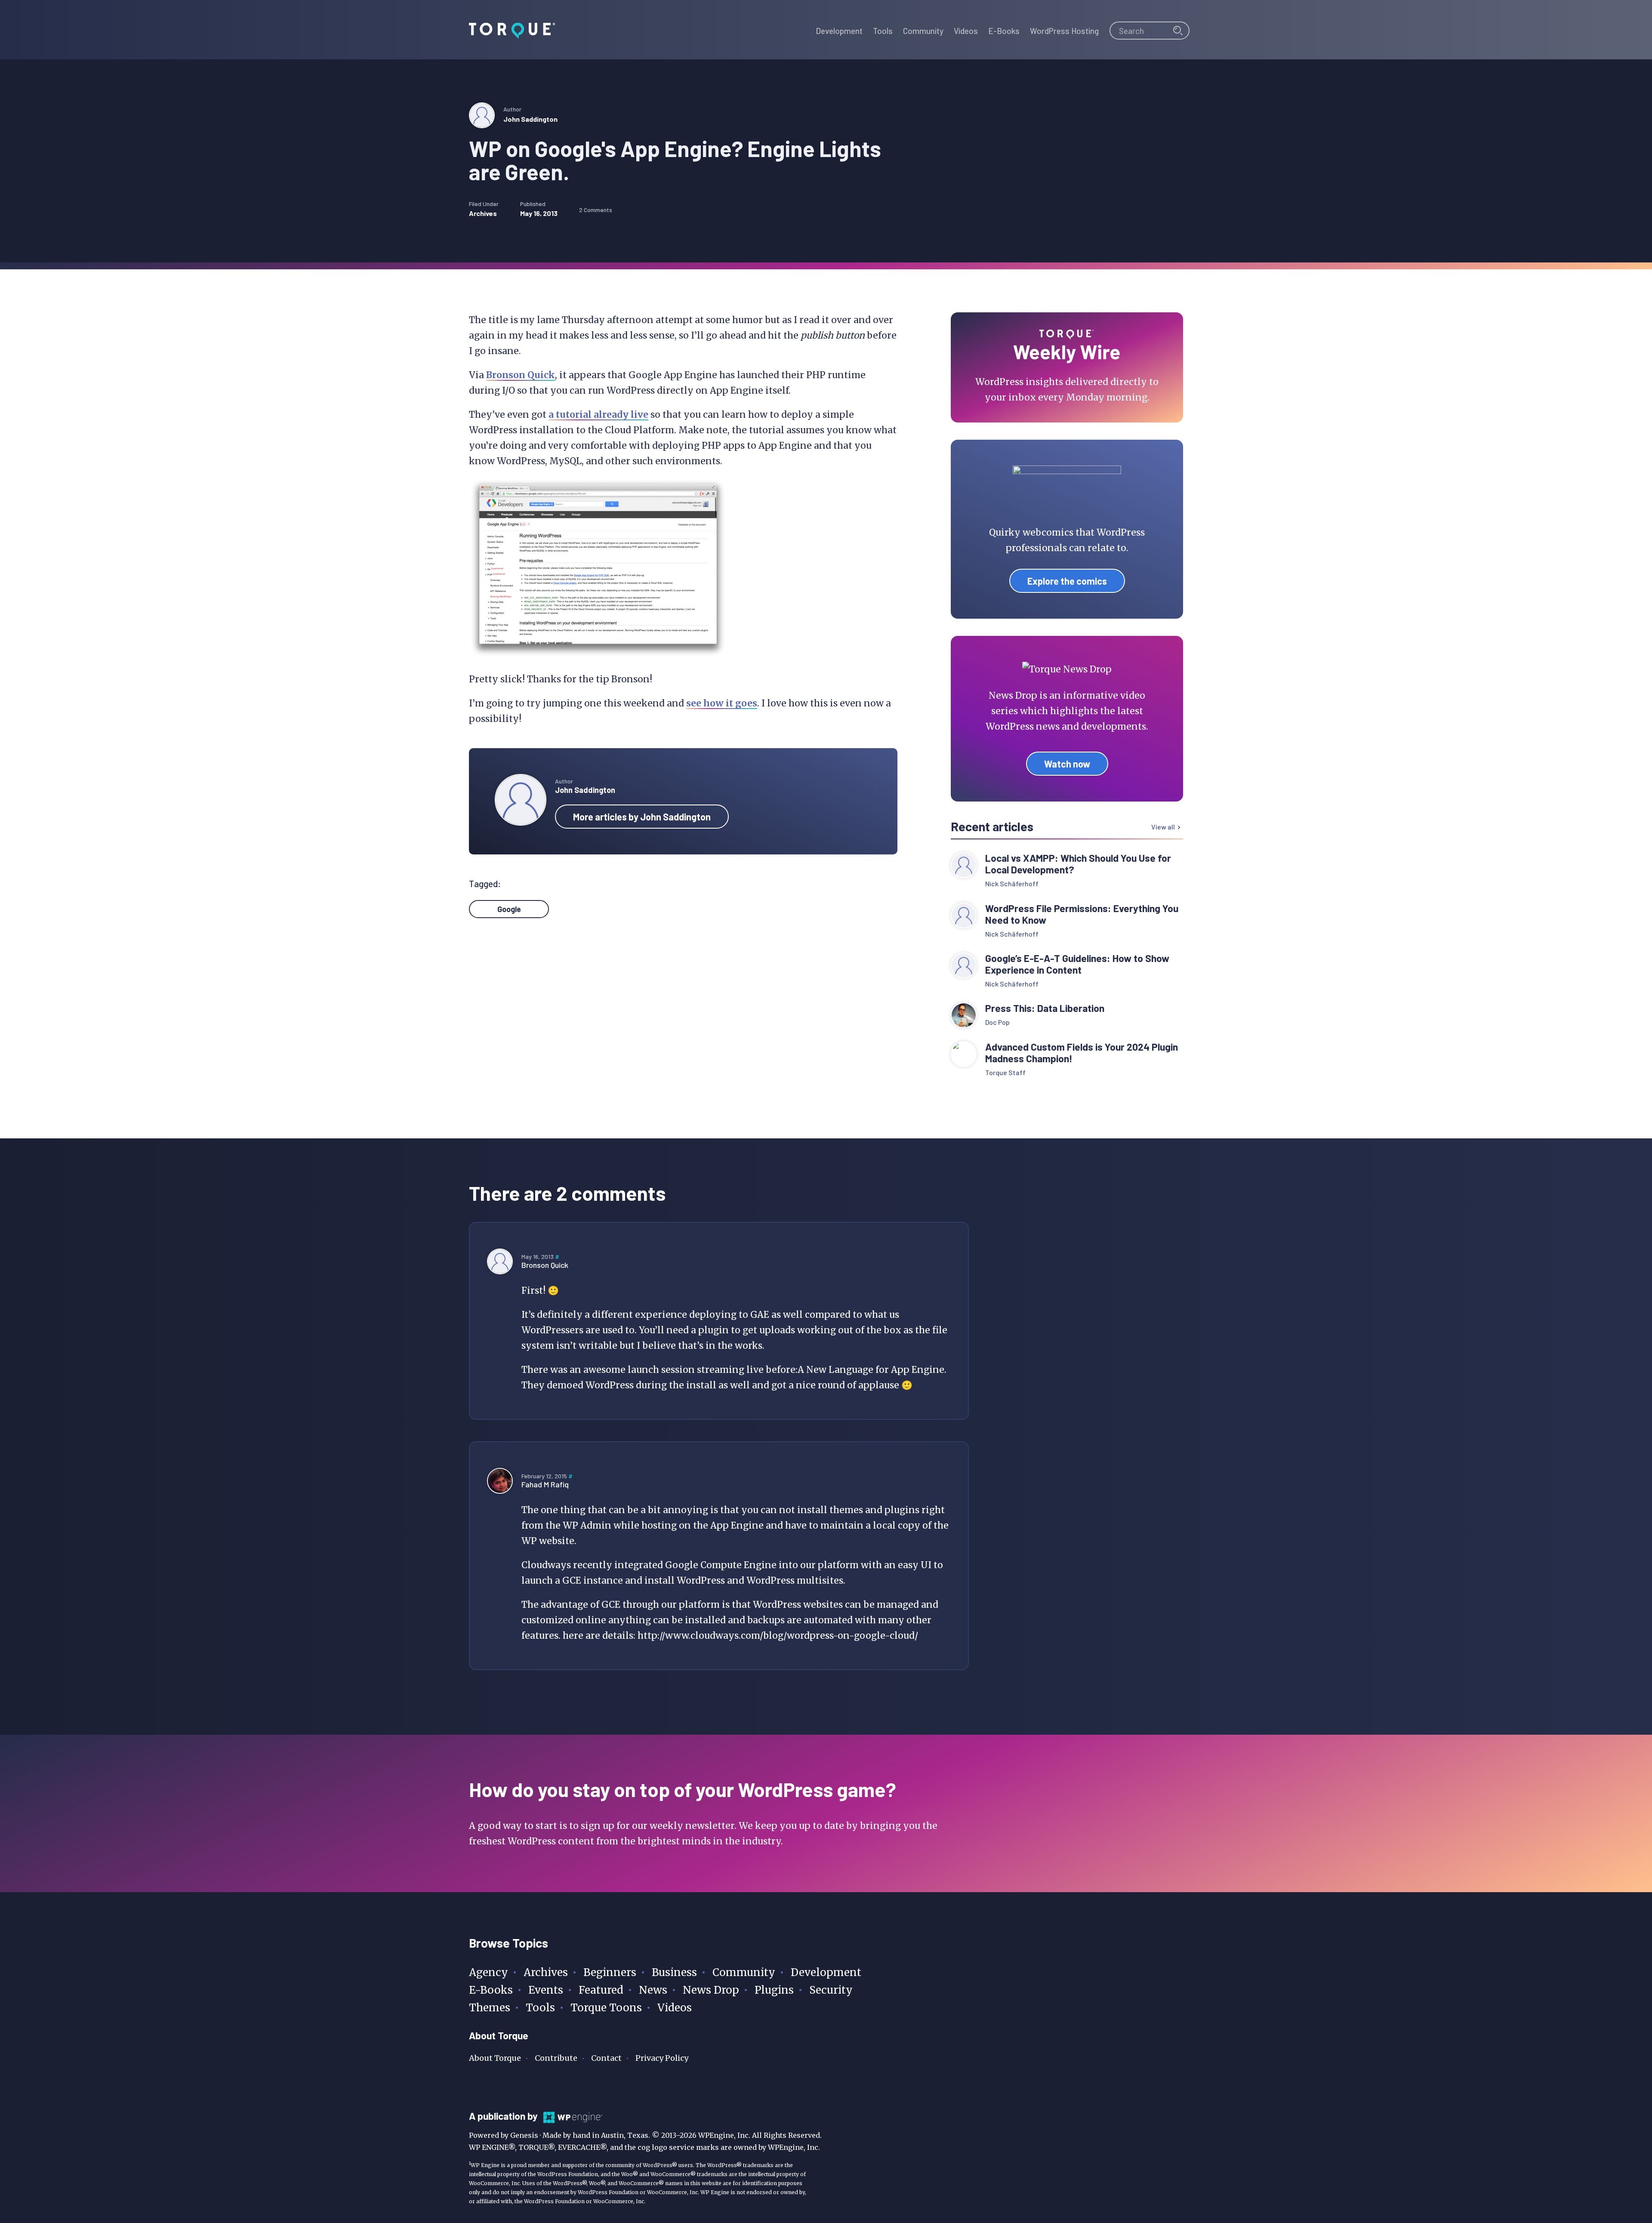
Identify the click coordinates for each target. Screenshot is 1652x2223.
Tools (540, 2008)
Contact (606, 2058)
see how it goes (722, 703)
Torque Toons (606, 2008)
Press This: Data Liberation (1045, 1008)
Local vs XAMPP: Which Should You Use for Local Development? (1078, 864)
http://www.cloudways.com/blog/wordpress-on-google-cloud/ (778, 1636)
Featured (601, 1990)
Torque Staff (1005, 1072)
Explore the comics (1067, 581)
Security (831, 1990)
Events (546, 1990)
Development (826, 1972)
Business (674, 1972)
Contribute (556, 2058)
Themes (490, 2008)
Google (509, 909)
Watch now (1067, 764)
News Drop (711, 1990)
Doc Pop (997, 1022)
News (653, 1990)
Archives (483, 213)
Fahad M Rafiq (545, 1484)
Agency (489, 1972)
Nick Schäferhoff (1012, 883)
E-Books (491, 1990)
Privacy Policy (662, 2058)
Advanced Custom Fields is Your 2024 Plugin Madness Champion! (1082, 1053)
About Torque (495, 2058)
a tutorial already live (598, 415)
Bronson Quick (521, 375)
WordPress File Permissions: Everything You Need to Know (1082, 914)
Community (744, 1972)
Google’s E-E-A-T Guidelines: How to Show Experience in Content (1077, 964)
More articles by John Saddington (642, 817)
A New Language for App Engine (871, 1370)
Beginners (610, 1972)
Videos (675, 2008)
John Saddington (530, 119)
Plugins (774, 1990)
